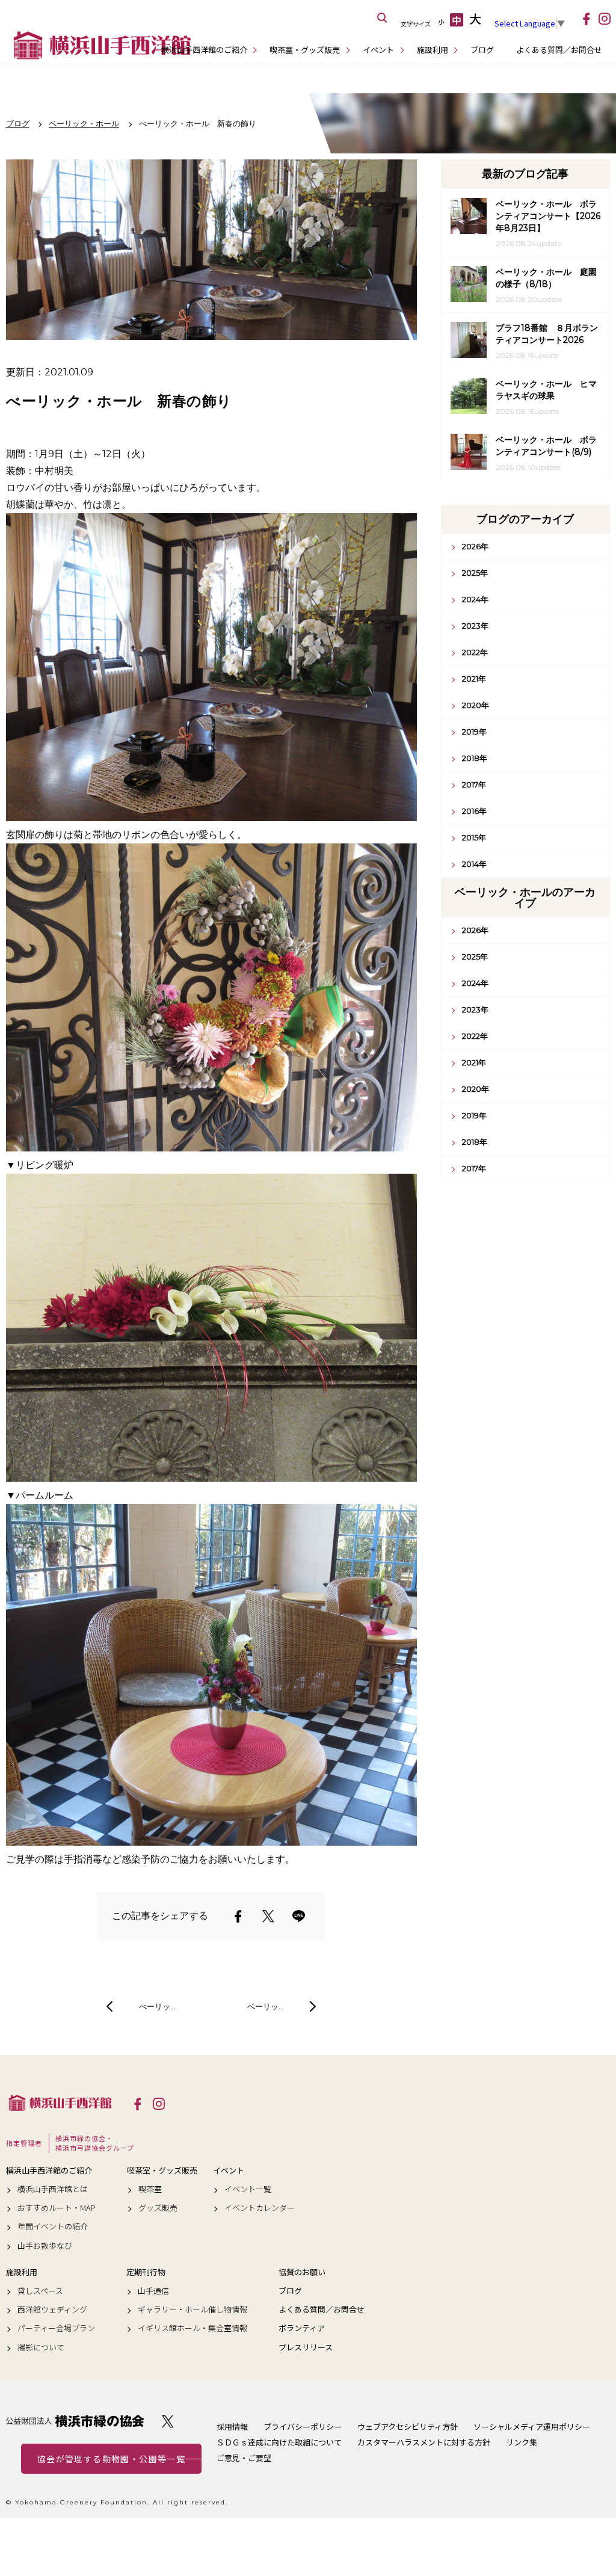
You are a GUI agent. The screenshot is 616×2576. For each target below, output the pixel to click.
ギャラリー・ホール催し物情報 (192, 2309)
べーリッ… (157, 2006)
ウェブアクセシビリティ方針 (408, 2427)
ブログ (482, 50)
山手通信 (153, 2291)
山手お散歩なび (45, 2246)
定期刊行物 (146, 2272)
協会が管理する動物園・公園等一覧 (111, 2459)
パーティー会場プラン (56, 2328)
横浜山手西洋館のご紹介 (204, 50)
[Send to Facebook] (238, 1916)
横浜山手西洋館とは (53, 2189)
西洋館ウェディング (52, 2309)
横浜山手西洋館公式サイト (102, 45)
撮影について (41, 2347)
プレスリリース (306, 2347)
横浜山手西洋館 (60, 2103)
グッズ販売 (158, 2208)
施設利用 (433, 50)
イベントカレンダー (260, 2208)
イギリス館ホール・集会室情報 (192, 2328)
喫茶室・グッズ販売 (305, 50)
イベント (378, 50)
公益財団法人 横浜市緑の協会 (75, 2421)
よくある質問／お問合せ (559, 50)
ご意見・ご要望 (244, 2458)
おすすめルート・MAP (57, 2208)
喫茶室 (150, 2189)
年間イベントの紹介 (53, 2226)
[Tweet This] (268, 1916)
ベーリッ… (266, 2006)
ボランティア (302, 2328)
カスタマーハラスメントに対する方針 (424, 2442)
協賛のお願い (302, 2272)
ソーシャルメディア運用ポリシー (532, 2427)
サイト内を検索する (383, 18)
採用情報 (232, 2427)
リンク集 (522, 2442)
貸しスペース (40, 2291)
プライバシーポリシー (303, 2427)
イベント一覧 (248, 2189)
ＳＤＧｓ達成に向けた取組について (279, 2442)
